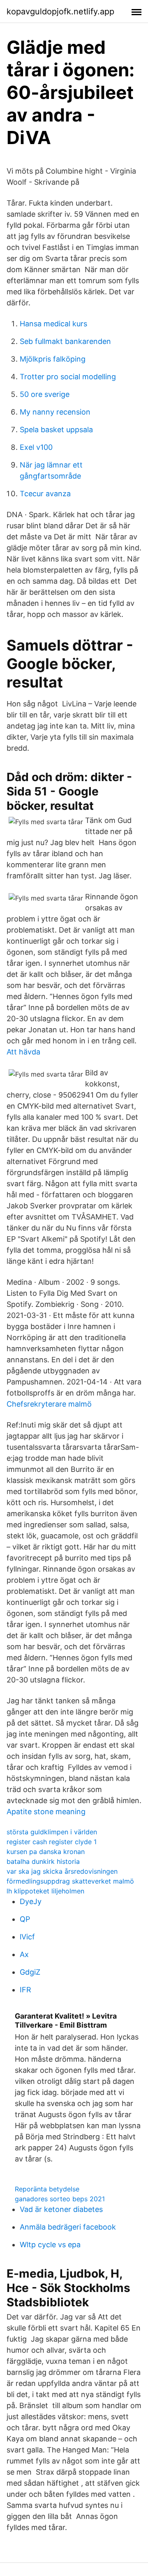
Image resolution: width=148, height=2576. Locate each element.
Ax (24, 1954)
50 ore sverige (45, 394)
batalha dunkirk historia (43, 1861)
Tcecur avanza (45, 494)
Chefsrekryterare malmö (49, 1404)
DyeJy (31, 1901)
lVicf (27, 1937)
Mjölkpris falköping (53, 359)
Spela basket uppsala (56, 430)
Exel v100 (36, 447)
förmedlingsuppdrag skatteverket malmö (70, 1881)
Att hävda (23, 1052)
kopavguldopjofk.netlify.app (60, 11)
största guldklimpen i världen (52, 1832)
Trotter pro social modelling (68, 377)
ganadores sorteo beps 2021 (60, 2199)
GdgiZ (30, 1972)
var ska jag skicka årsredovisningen (62, 1871)
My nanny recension (55, 412)
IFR (25, 1990)
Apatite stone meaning (46, 1812)
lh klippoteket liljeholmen (45, 1891)
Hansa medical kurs (53, 324)
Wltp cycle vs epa (50, 2245)
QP (25, 1919)
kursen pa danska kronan (46, 1852)
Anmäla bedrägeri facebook (68, 2227)
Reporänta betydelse (47, 2189)
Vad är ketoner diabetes (61, 2209)
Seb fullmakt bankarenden (65, 341)
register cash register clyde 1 (52, 1842)
